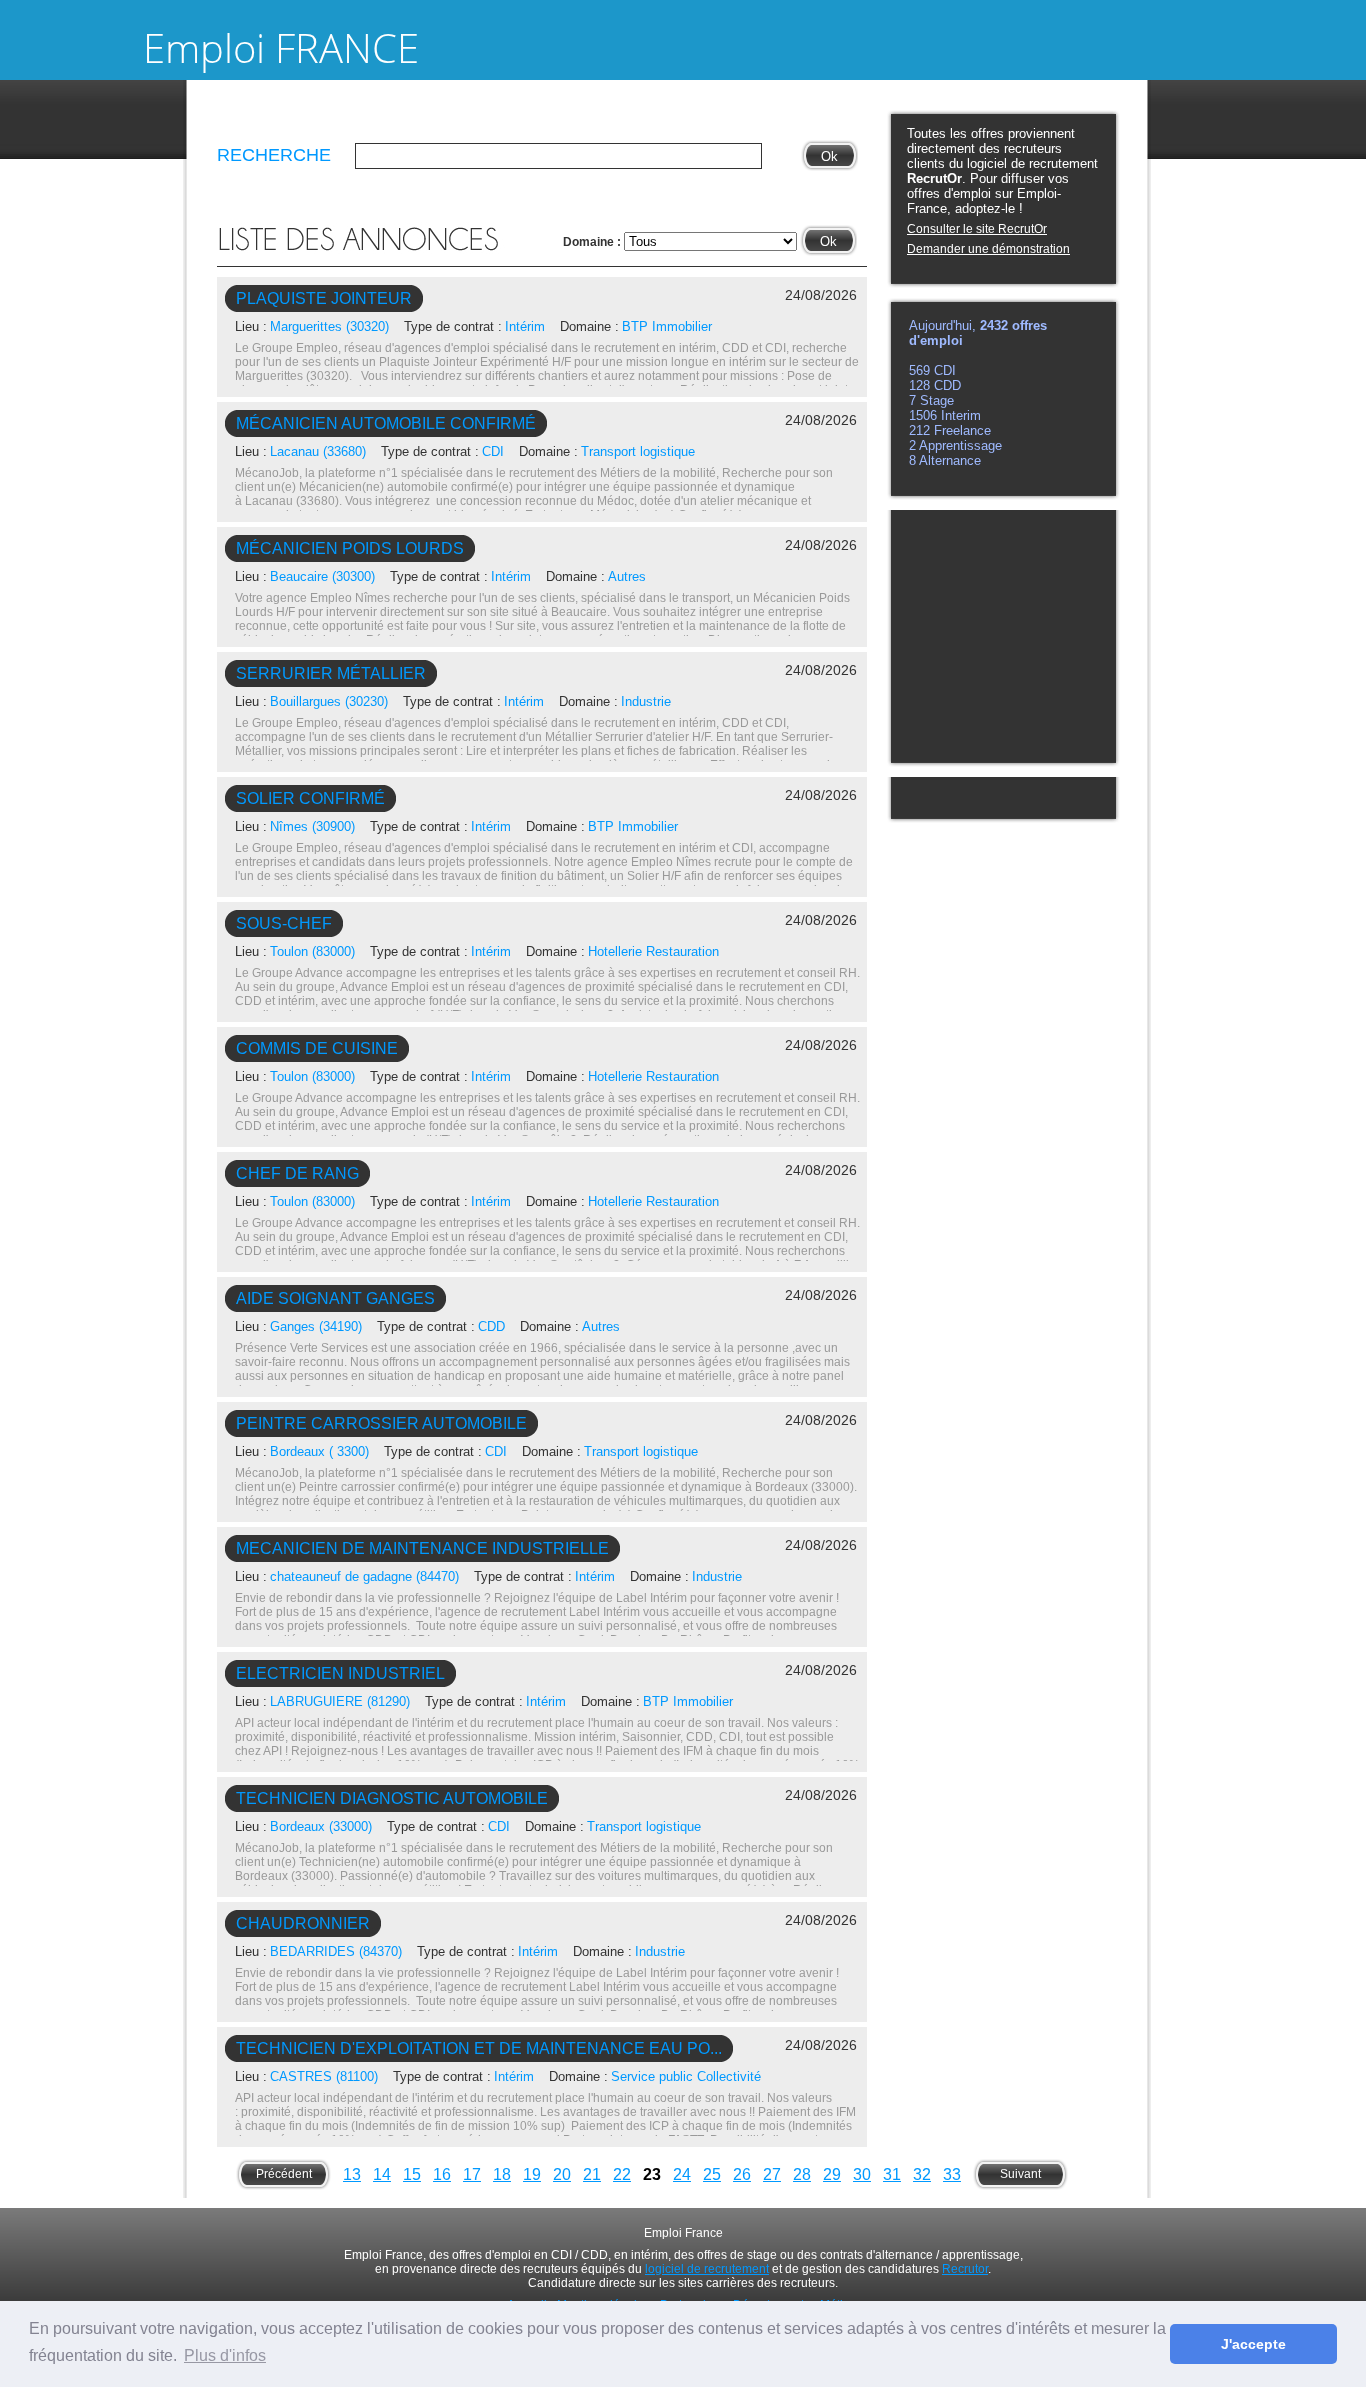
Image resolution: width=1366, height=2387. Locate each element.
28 (802, 2174)
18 (502, 2174)
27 (772, 2174)
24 (682, 2174)
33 (952, 2174)
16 (442, 2174)
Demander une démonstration (988, 249)
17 (472, 2174)
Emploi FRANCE (281, 47)
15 (412, 2174)
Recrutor (965, 2269)
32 (922, 2174)
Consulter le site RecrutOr (977, 229)
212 (921, 430)
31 (892, 2174)
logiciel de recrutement (707, 2269)
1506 (925, 415)
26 (742, 2174)
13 (352, 2174)
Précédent (284, 2174)
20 (562, 2174)
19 (532, 2174)
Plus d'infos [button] (225, 2355)
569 (921, 370)
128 (921, 385)
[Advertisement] (1002, 635)
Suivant (1020, 2174)
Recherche (274, 155)
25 (712, 2174)
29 (832, 2174)
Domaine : (593, 242)
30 (862, 2174)
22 (622, 2174)
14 (382, 2174)
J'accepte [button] (1253, 2344)
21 (592, 2174)
